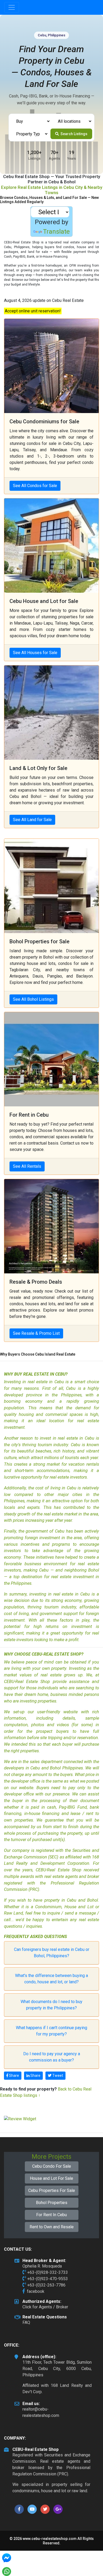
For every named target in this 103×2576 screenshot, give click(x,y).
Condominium (48, 1907)
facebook (36, 2291)
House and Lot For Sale (51, 2178)
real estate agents (61, 1876)
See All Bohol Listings (33, 999)
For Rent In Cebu (51, 2215)
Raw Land (13, 1913)
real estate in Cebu (46, 1382)
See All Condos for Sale (35, 486)
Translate (56, 232)
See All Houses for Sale (35, 653)
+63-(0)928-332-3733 (48, 2272)
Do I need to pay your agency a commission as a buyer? (52, 2057)
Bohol (94, 1570)
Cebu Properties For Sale (52, 2190)
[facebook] (19, 2509)
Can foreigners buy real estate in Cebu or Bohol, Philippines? (52, 1953)
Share (14, 2075)
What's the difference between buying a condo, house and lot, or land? (51, 1979)
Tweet (57, 2075)
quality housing (19, 1414)
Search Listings (74, 134)
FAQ (26, 2322)
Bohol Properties (52, 2203)
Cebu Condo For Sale (52, 2166)
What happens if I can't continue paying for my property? (51, 2031)
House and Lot (79, 1907)
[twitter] (45, 2509)
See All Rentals (27, 1166)
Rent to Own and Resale (52, 2227)
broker (93, 1876)
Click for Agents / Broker (45, 2307)
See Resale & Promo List (36, 1333)
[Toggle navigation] (12, 7)
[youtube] (32, 2509)
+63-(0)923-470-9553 (48, 2279)
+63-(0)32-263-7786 (46, 2285)
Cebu (72, 1900)
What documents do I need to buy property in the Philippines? (51, 2005)
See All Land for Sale (32, 820)
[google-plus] (58, 2509)
